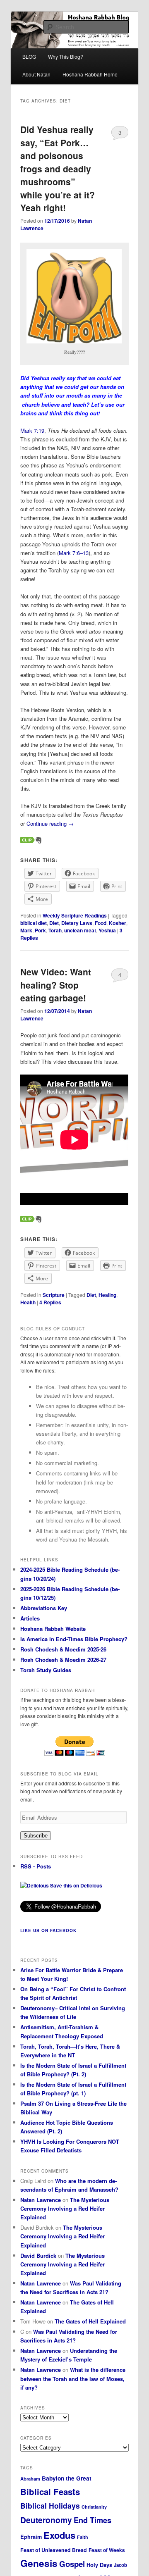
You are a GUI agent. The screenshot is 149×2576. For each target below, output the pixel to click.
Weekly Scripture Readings (75, 915)
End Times (93, 2520)
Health (28, 1302)
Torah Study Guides (46, 1670)
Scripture (54, 1295)
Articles (30, 1618)
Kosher (118, 923)
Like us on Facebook (48, 1930)
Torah (55, 930)
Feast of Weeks (107, 2550)
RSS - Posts (36, 1866)
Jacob (120, 2565)
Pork (40, 930)
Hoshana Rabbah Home (90, 74)
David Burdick (38, 2255)
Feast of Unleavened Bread (54, 2550)
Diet (54, 923)
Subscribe (36, 1836)
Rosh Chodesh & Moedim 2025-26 (63, 1649)
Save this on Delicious (76, 1885)
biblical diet (34, 923)
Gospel (72, 2564)
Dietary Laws (77, 923)
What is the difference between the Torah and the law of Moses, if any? (73, 2378)
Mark (26, 930)
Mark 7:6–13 (74, 553)
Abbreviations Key (44, 1608)
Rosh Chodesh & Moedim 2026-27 (63, 1660)
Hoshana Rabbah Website (53, 1629)
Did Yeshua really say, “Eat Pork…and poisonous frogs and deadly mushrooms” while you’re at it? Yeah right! (58, 168)
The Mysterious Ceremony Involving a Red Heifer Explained (65, 2208)
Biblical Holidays (50, 2506)
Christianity (94, 2507)
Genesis (39, 2563)
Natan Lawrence (41, 2200)
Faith (83, 2537)
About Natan (36, 74)
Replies (50, 1302)
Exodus (59, 2535)
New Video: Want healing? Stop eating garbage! (56, 985)
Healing (107, 1295)
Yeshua (107, 930)
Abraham (30, 2478)
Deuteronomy (46, 2520)
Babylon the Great (67, 2478)
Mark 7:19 (32, 430)
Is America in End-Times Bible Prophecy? (74, 1639)
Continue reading (50, 823)
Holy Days (99, 2565)
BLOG (29, 56)
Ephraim (31, 2537)
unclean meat (80, 930)
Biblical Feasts (50, 2491)
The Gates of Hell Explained (90, 2321)
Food (101, 923)
